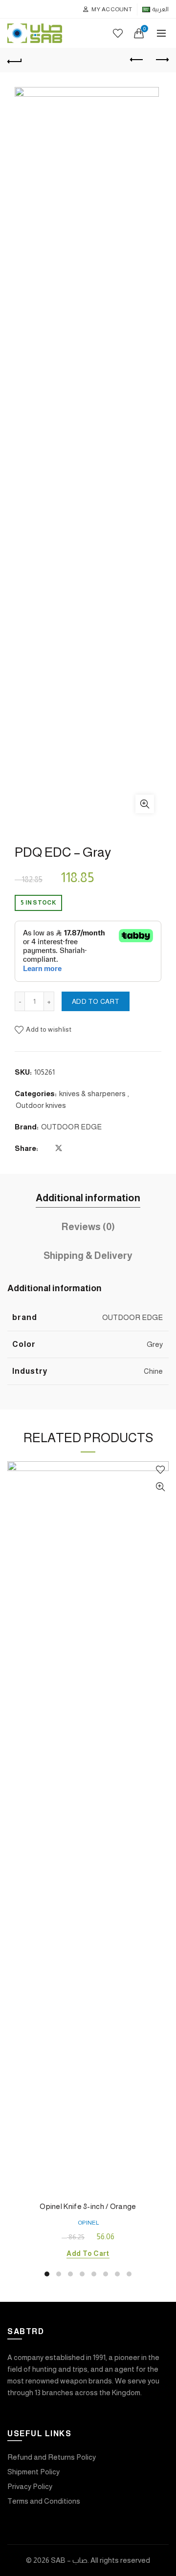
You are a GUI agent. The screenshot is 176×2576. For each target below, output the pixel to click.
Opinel (88, 2223)
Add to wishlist (49, 1029)
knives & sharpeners (92, 1093)
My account (112, 9)
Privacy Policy (30, 2486)
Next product (161, 60)
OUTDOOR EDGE (71, 1127)
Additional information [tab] (88, 1198)
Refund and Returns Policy (52, 2457)
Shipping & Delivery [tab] (88, 1256)
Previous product (137, 60)
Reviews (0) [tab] (88, 1227)
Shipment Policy (33, 2472)
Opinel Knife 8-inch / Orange (88, 2206)
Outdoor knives (41, 1105)
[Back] (15, 60)
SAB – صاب (69, 2560)
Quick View (160, 1487)
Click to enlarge (145, 804)
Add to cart (96, 1001)
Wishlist (118, 33)
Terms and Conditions (44, 2501)
